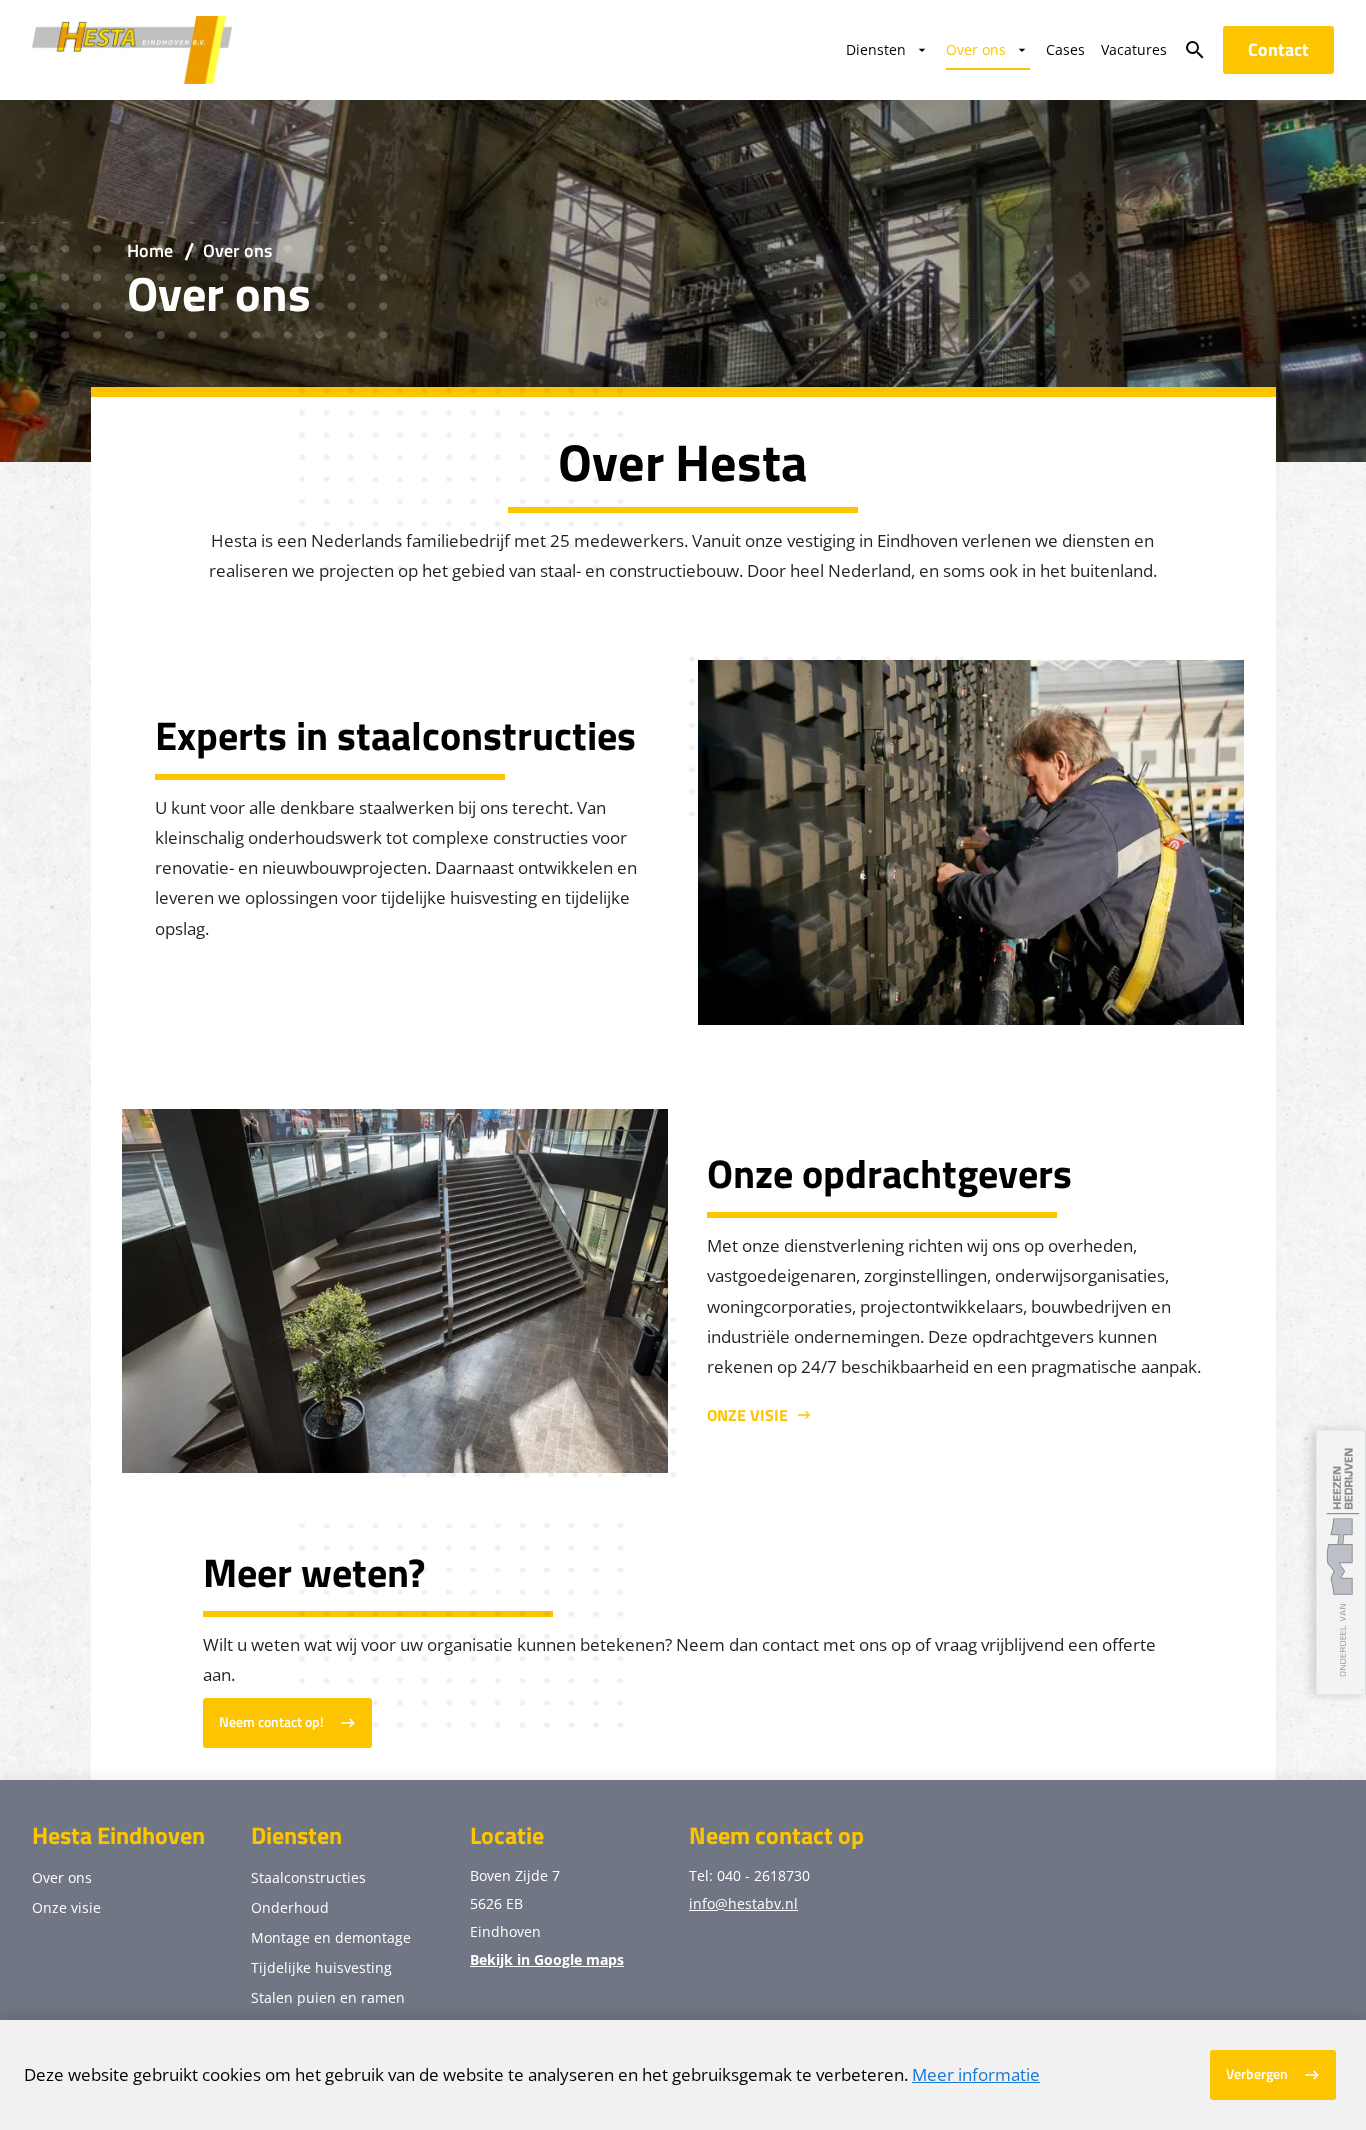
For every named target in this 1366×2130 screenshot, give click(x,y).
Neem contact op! (271, 1722)
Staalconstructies (308, 1877)
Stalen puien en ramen (328, 1997)
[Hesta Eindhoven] (132, 50)
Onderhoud (290, 1907)
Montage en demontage (331, 1937)
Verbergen (1257, 2074)
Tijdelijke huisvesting (321, 1967)
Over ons (62, 1877)
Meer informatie (976, 2074)
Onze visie (747, 1415)
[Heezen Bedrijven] (1341, 1562)
